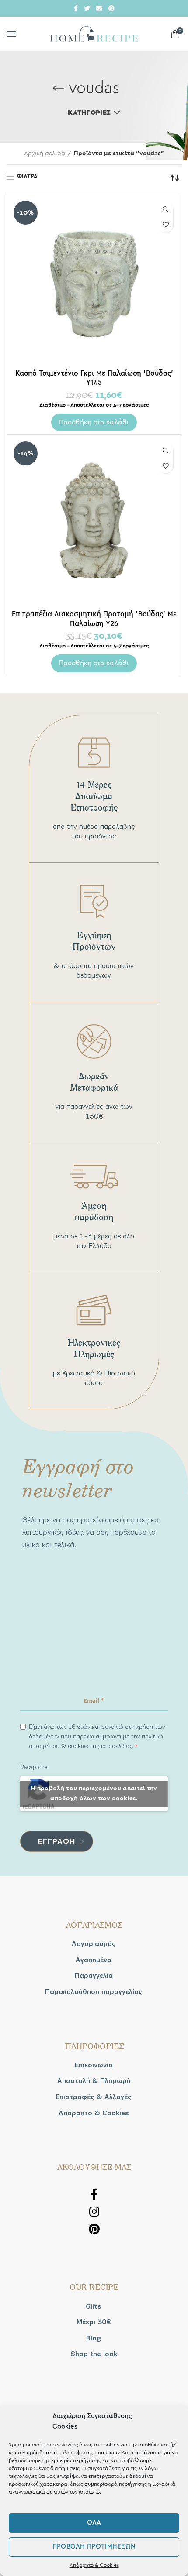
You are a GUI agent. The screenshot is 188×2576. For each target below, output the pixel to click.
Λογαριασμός (94, 1944)
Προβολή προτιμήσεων (94, 2547)
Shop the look (94, 2354)
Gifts (94, 2306)
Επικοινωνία (94, 2065)
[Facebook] (76, 8)
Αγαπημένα (94, 1960)
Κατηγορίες (89, 113)
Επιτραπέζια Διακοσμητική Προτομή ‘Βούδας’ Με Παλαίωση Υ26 (94, 619)
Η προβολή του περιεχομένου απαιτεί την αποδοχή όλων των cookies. (94, 1794)
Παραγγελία (94, 1976)
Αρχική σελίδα (45, 154)
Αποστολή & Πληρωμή (94, 2081)
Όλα (94, 2523)
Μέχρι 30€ (94, 2322)
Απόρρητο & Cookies (94, 2565)
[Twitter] (87, 8)
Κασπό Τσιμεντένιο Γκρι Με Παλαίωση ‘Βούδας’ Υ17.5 (94, 378)
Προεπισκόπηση (165, 210)
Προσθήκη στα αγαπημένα (165, 225)
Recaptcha (34, 1767)
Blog (94, 2338)
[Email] (99, 8)
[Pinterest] (111, 8)
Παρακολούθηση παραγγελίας (94, 1992)
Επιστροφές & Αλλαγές (94, 2097)
